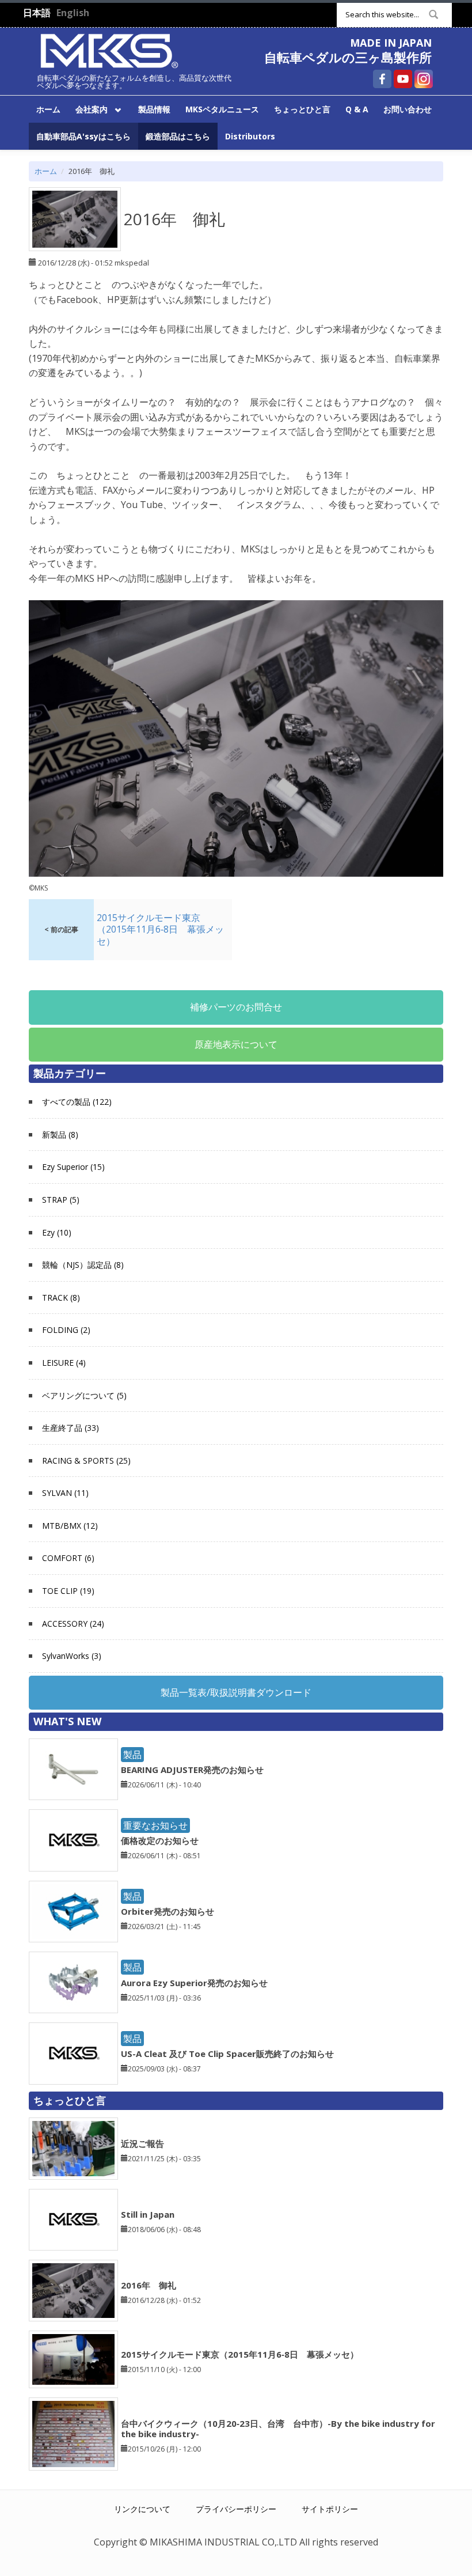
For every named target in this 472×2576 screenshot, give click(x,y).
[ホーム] (109, 50)
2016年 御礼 (149, 2285)
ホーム (48, 109)
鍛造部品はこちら (178, 136)
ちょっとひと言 (302, 109)
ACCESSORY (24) (73, 1624)
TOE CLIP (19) (68, 1591)
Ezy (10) (57, 1232)
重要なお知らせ (155, 1825)
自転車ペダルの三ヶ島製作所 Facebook (382, 79)
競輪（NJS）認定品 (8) (83, 1265)
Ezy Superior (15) (73, 1167)
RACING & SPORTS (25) (86, 1461)
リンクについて (142, 2509)
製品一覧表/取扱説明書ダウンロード (236, 1692)
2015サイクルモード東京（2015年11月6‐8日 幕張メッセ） (240, 2354)
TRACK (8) (61, 1298)
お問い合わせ (408, 109)
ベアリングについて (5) (84, 1395)
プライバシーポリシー (236, 2509)
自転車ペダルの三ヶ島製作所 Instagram (424, 79)
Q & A (357, 109)
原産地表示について (236, 1044)
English (73, 13)
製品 (132, 1755)
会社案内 (88, 109)
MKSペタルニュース (222, 109)
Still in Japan (148, 2214)
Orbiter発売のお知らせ (168, 1911)
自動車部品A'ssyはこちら (83, 136)
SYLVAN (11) (65, 1493)
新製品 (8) (60, 1134)
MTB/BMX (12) (70, 1526)
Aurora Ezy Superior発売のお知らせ (194, 1983)
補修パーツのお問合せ (236, 1007)
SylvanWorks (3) (72, 1656)
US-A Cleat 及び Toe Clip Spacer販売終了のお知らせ (227, 2054)
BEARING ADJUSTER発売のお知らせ (192, 1770)
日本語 (37, 13)
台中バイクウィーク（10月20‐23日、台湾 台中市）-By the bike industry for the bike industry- (278, 2429)
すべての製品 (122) (77, 1102)
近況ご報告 (142, 2143)
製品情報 (154, 109)
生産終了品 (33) (71, 1428)
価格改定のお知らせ (160, 1840)
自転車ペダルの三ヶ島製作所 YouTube (403, 79)
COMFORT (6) (68, 1558)
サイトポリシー (330, 2509)
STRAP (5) (61, 1200)
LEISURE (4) (64, 1363)
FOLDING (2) (66, 1330)
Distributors (250, 136)
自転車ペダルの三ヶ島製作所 (348, 57)
